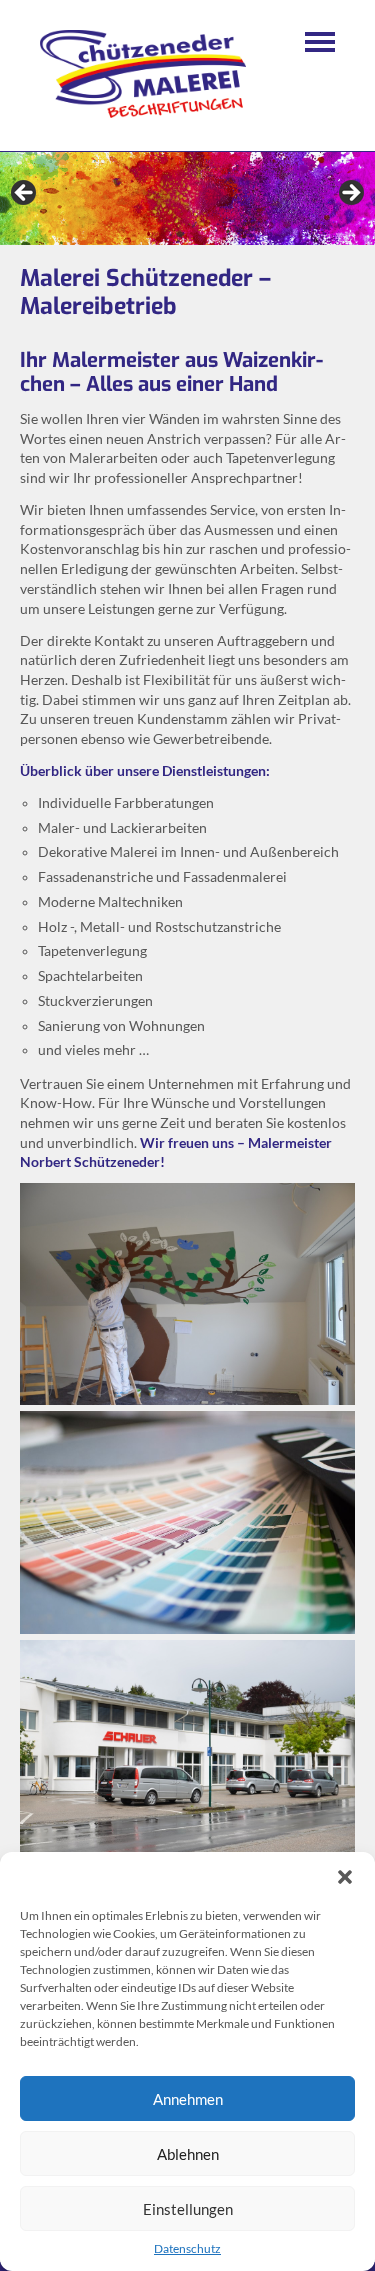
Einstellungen (188, 2209)
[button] (345, 1877)
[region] (187, 199)
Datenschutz (187, 2248)
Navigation (320, 42)
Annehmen (188, 2099)
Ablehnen (188, 2154)
